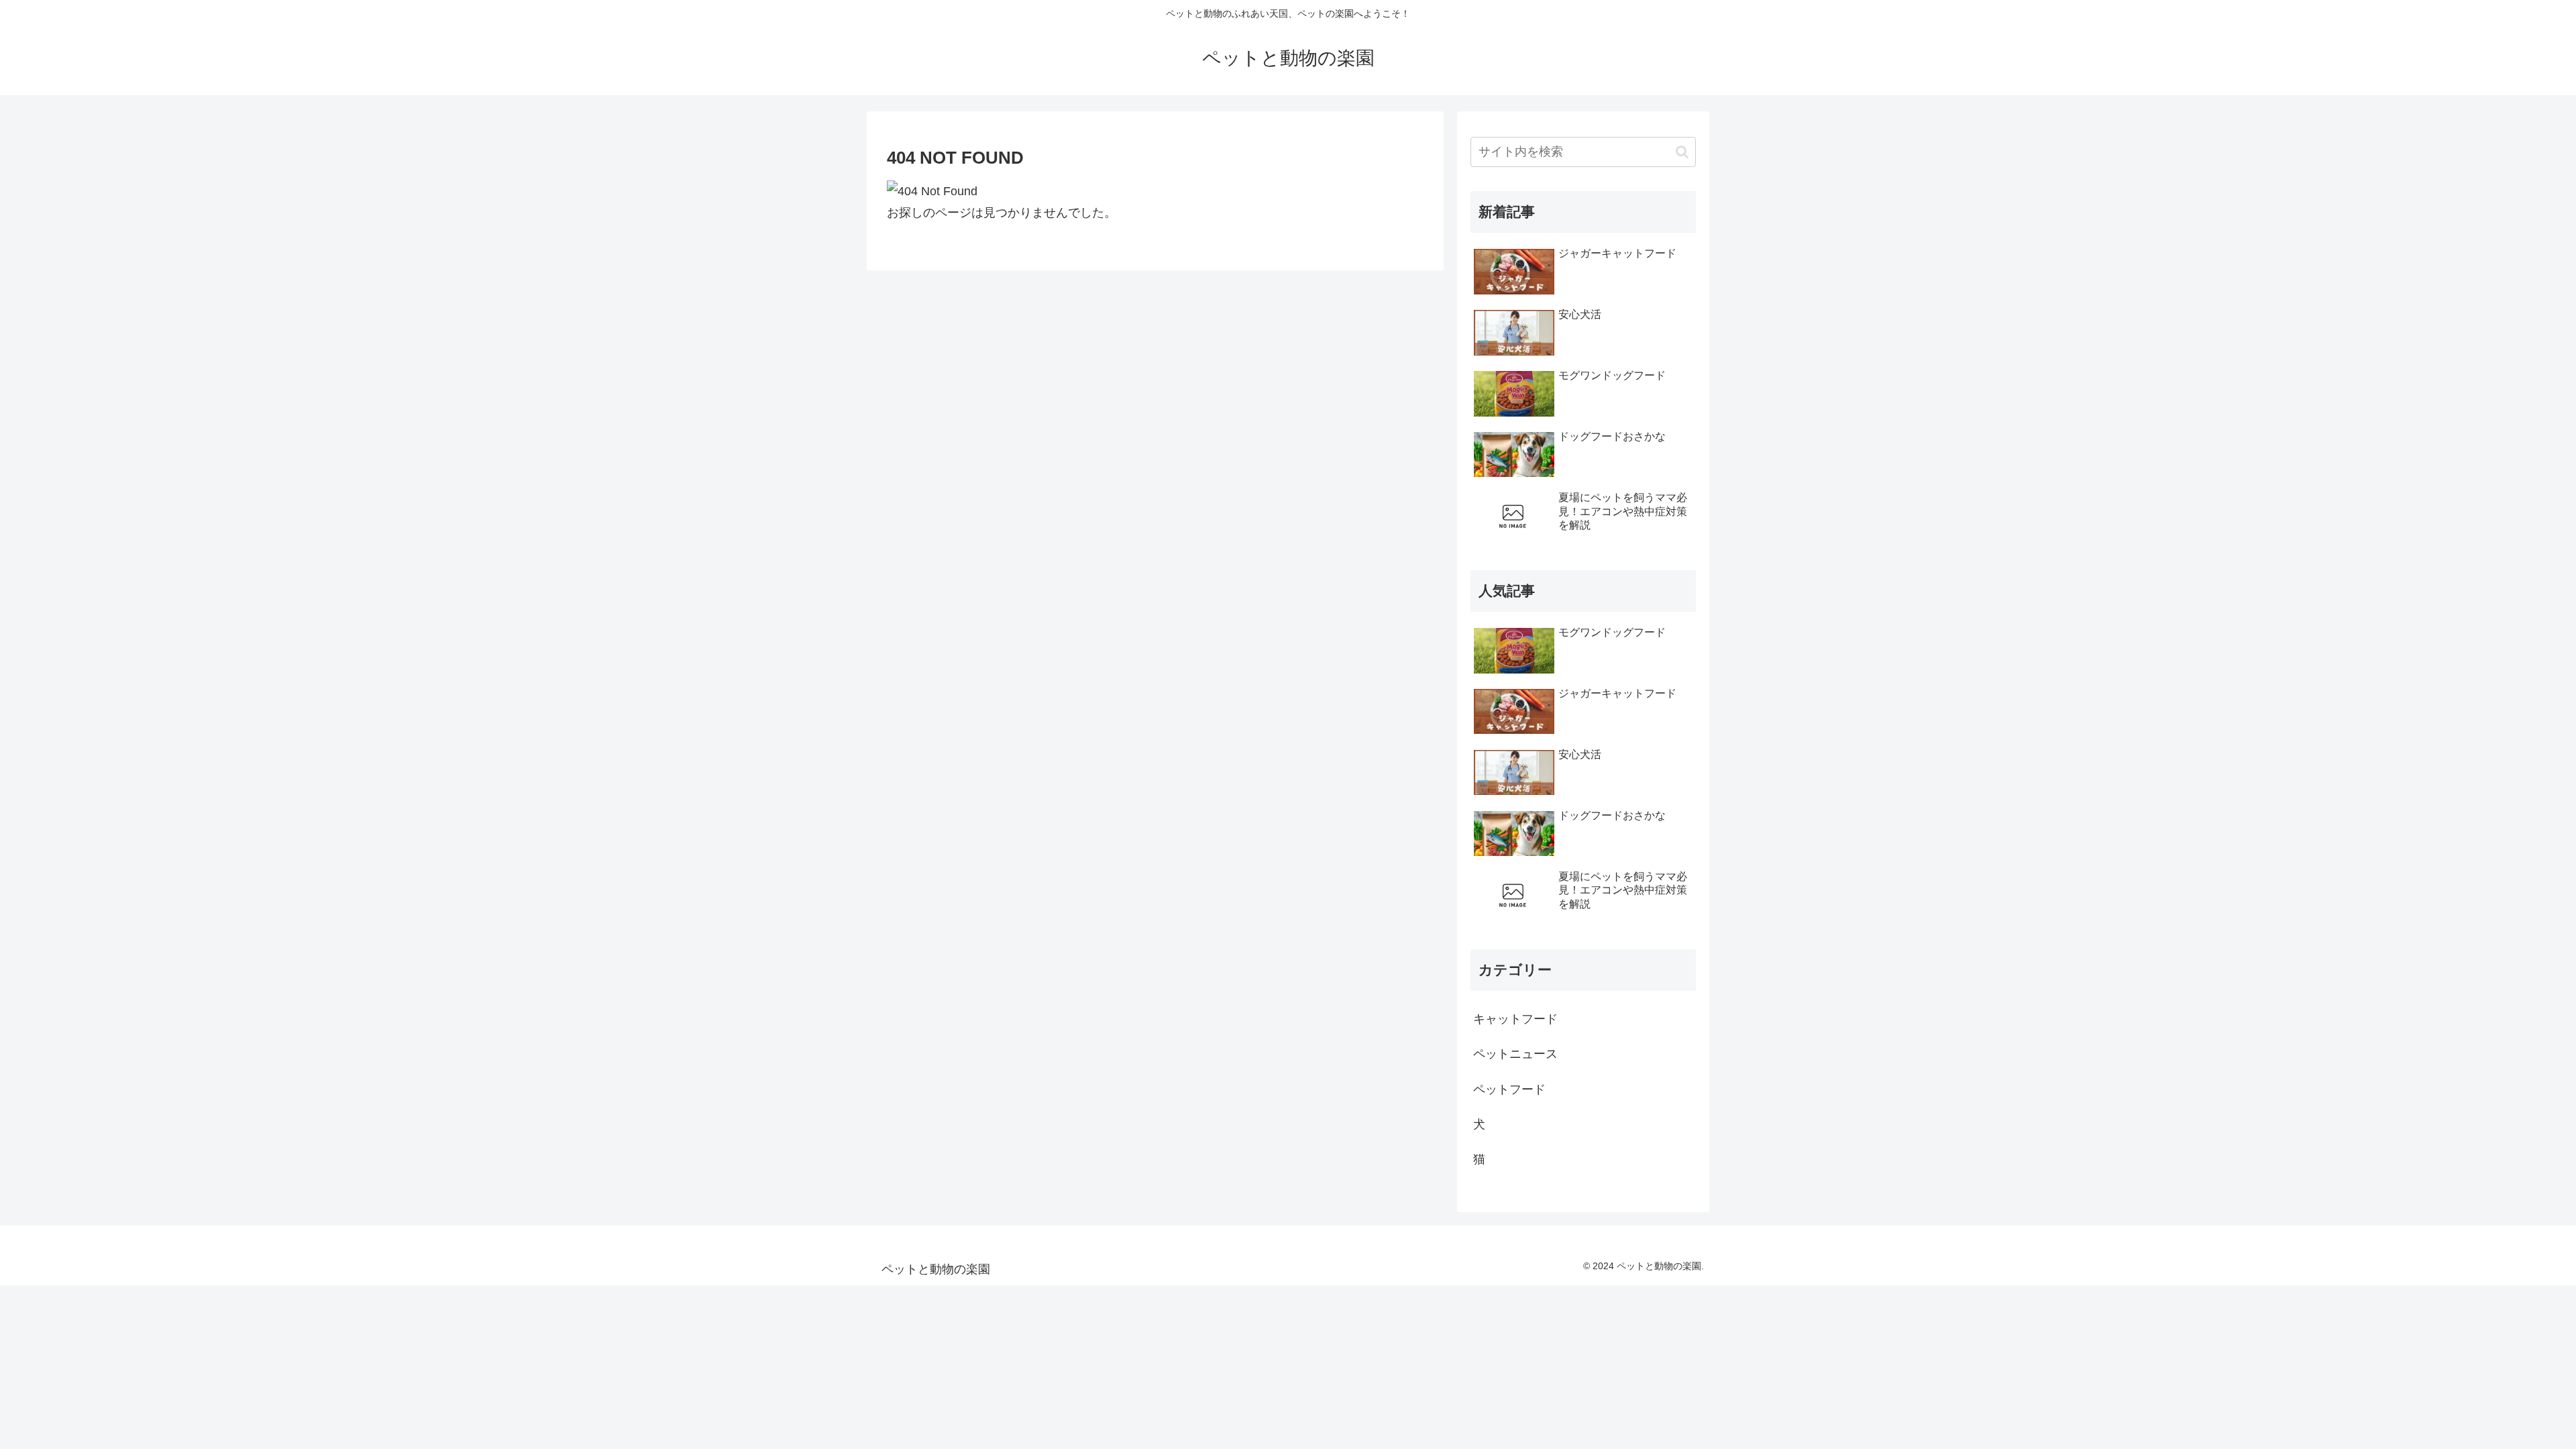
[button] (1682, 152)
